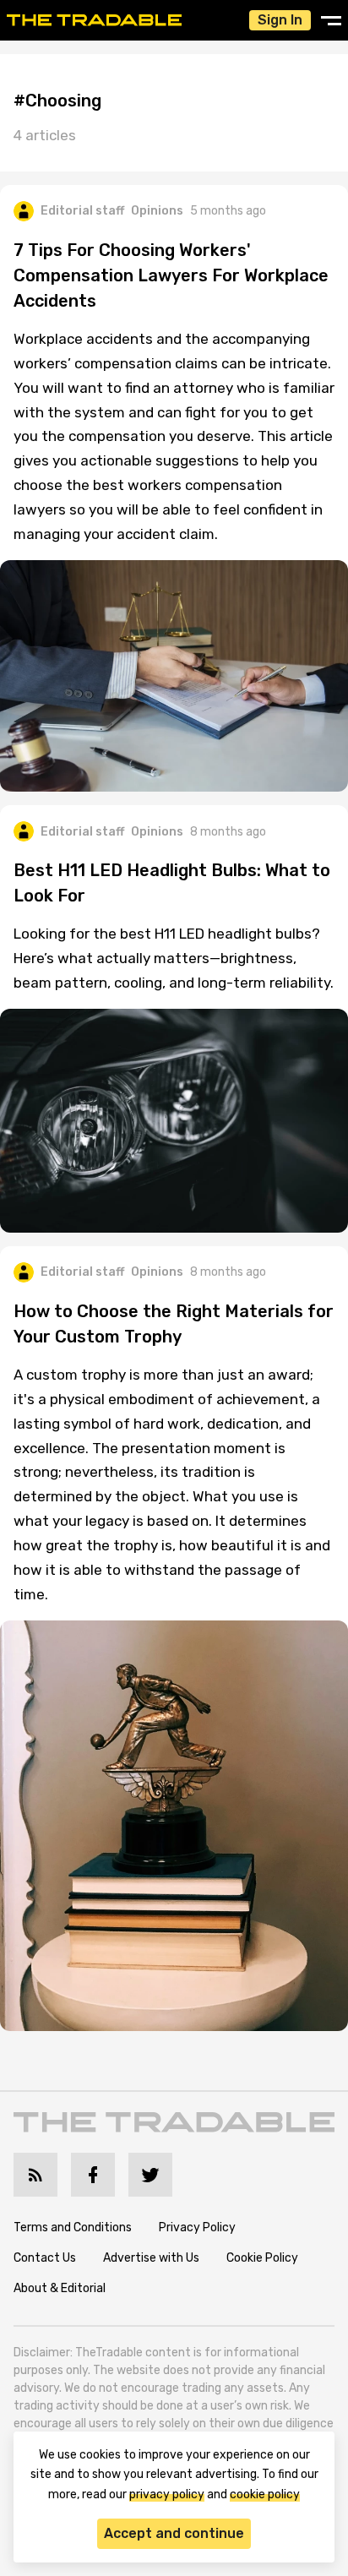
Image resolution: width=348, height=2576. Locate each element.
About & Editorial (60, 2288)
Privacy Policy (197, 2227)
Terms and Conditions (73, 2227)
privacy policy (167, 2494)
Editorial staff (82, 211)
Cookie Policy (262, 2258)
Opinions (157, 211)
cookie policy (265, 2494)
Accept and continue (174, 2533)
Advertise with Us (151, 2258)
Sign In (280, 20)
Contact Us (45, 2258)
